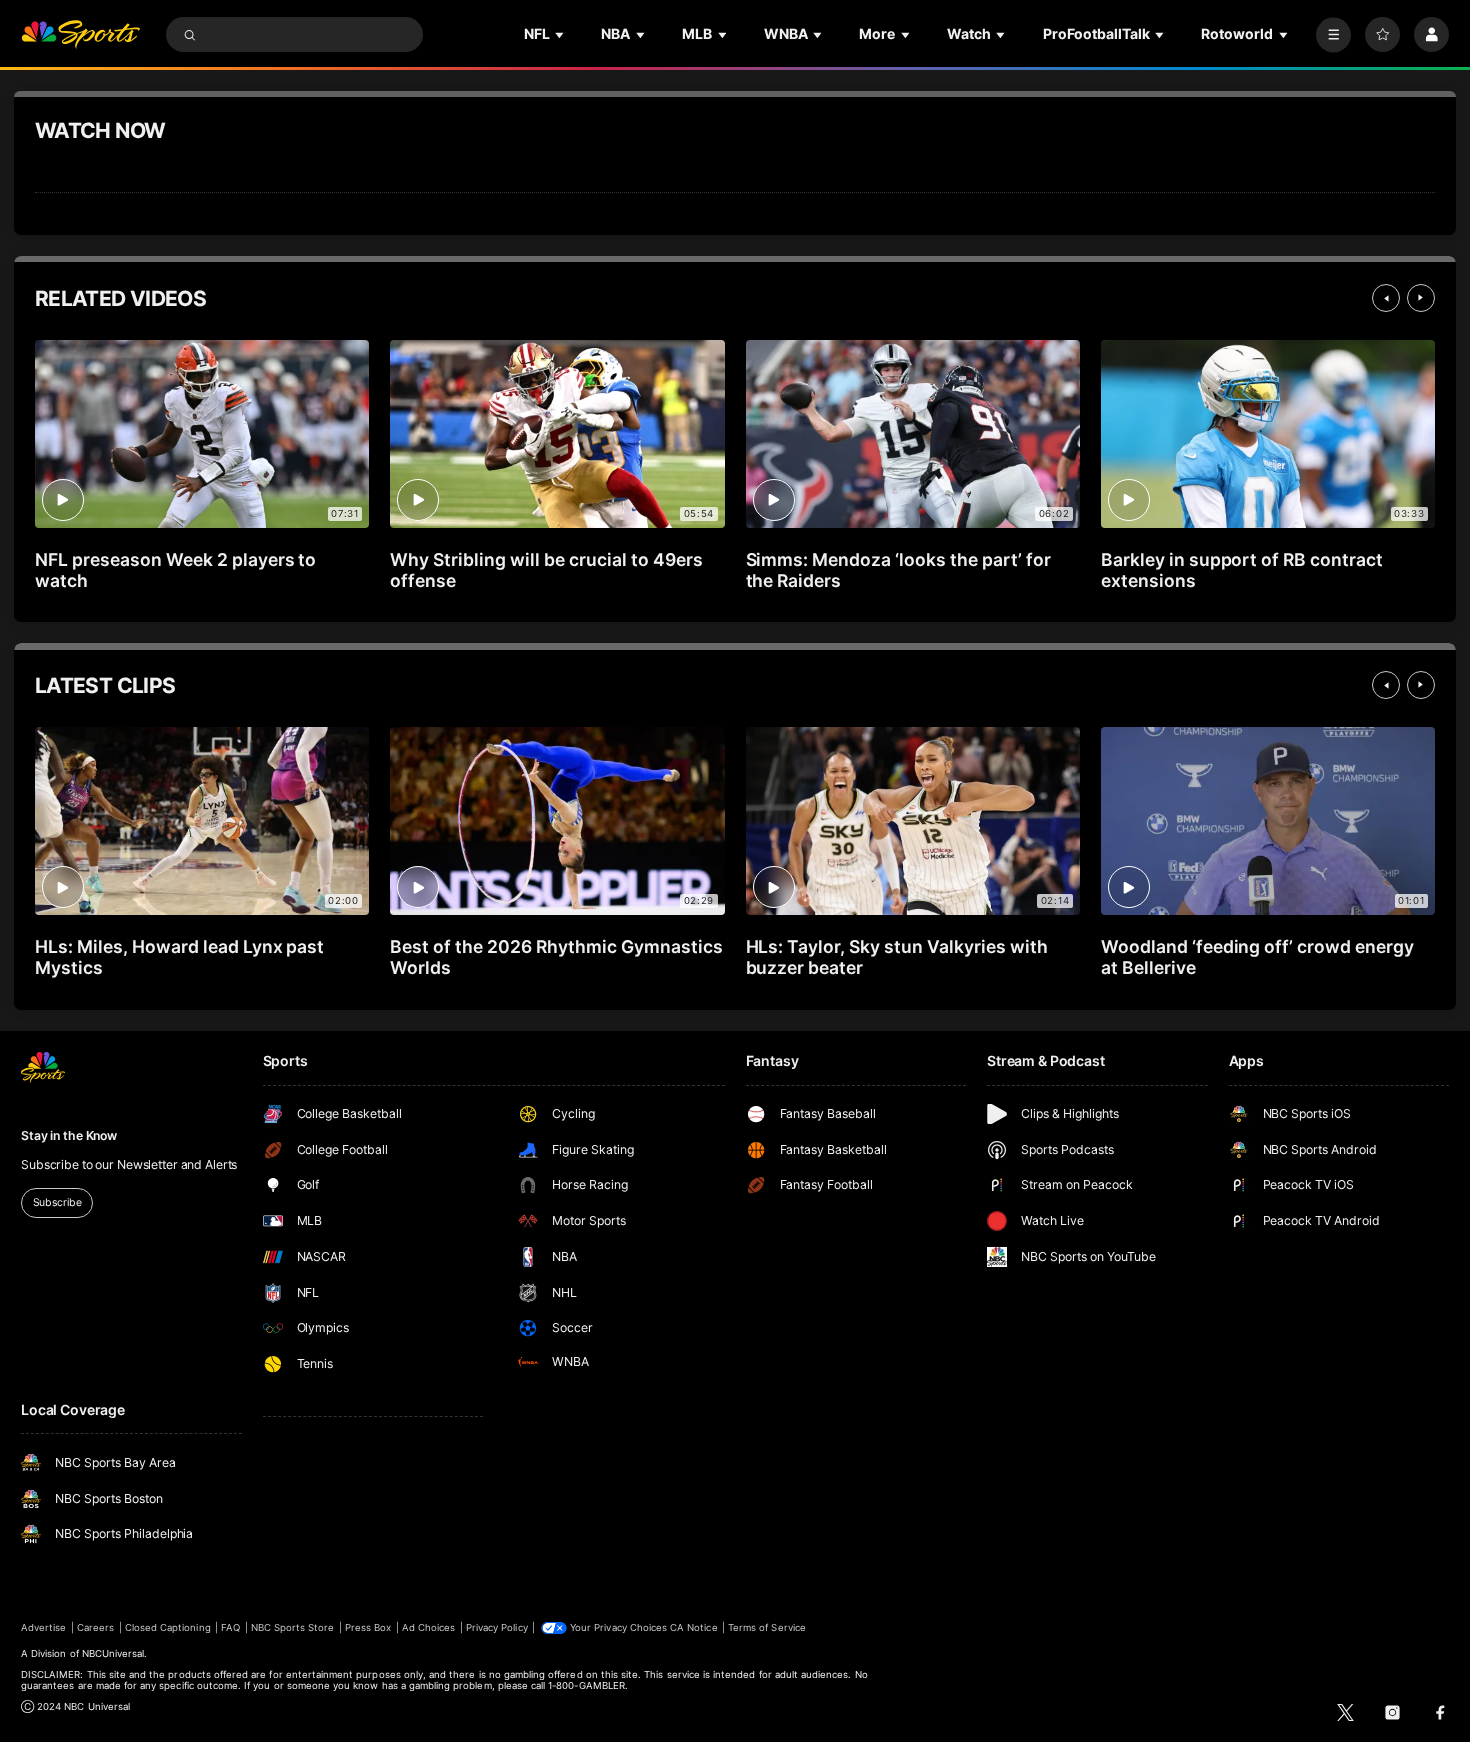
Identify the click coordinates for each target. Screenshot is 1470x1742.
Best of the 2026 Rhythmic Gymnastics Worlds (556, 957)
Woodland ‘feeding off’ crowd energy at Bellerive (1257, 957)
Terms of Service (767, 1627)
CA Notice (693, 1627)
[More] (1333, 34)
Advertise (43, 1627)
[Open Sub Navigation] (561, 34)
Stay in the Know (69, 1135)
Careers (95, 1627)
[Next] (1421, 298)
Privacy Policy (497, 1627)
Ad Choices (428, 1627)
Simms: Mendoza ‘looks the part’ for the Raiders (898, 570)
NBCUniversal (113, 1653)
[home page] (80, 34)
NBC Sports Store (293, 1627)
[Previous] (1386, 298)
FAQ (230, 1627)
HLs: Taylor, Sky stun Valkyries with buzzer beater (897, 957)
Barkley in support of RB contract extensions (1242, 570)
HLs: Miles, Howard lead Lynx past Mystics (179, 957)
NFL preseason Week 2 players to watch (175, 570)
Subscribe (57, 1202)
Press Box (368, 1627)
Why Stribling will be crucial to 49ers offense (546, 570)
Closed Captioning (168, 1627)
